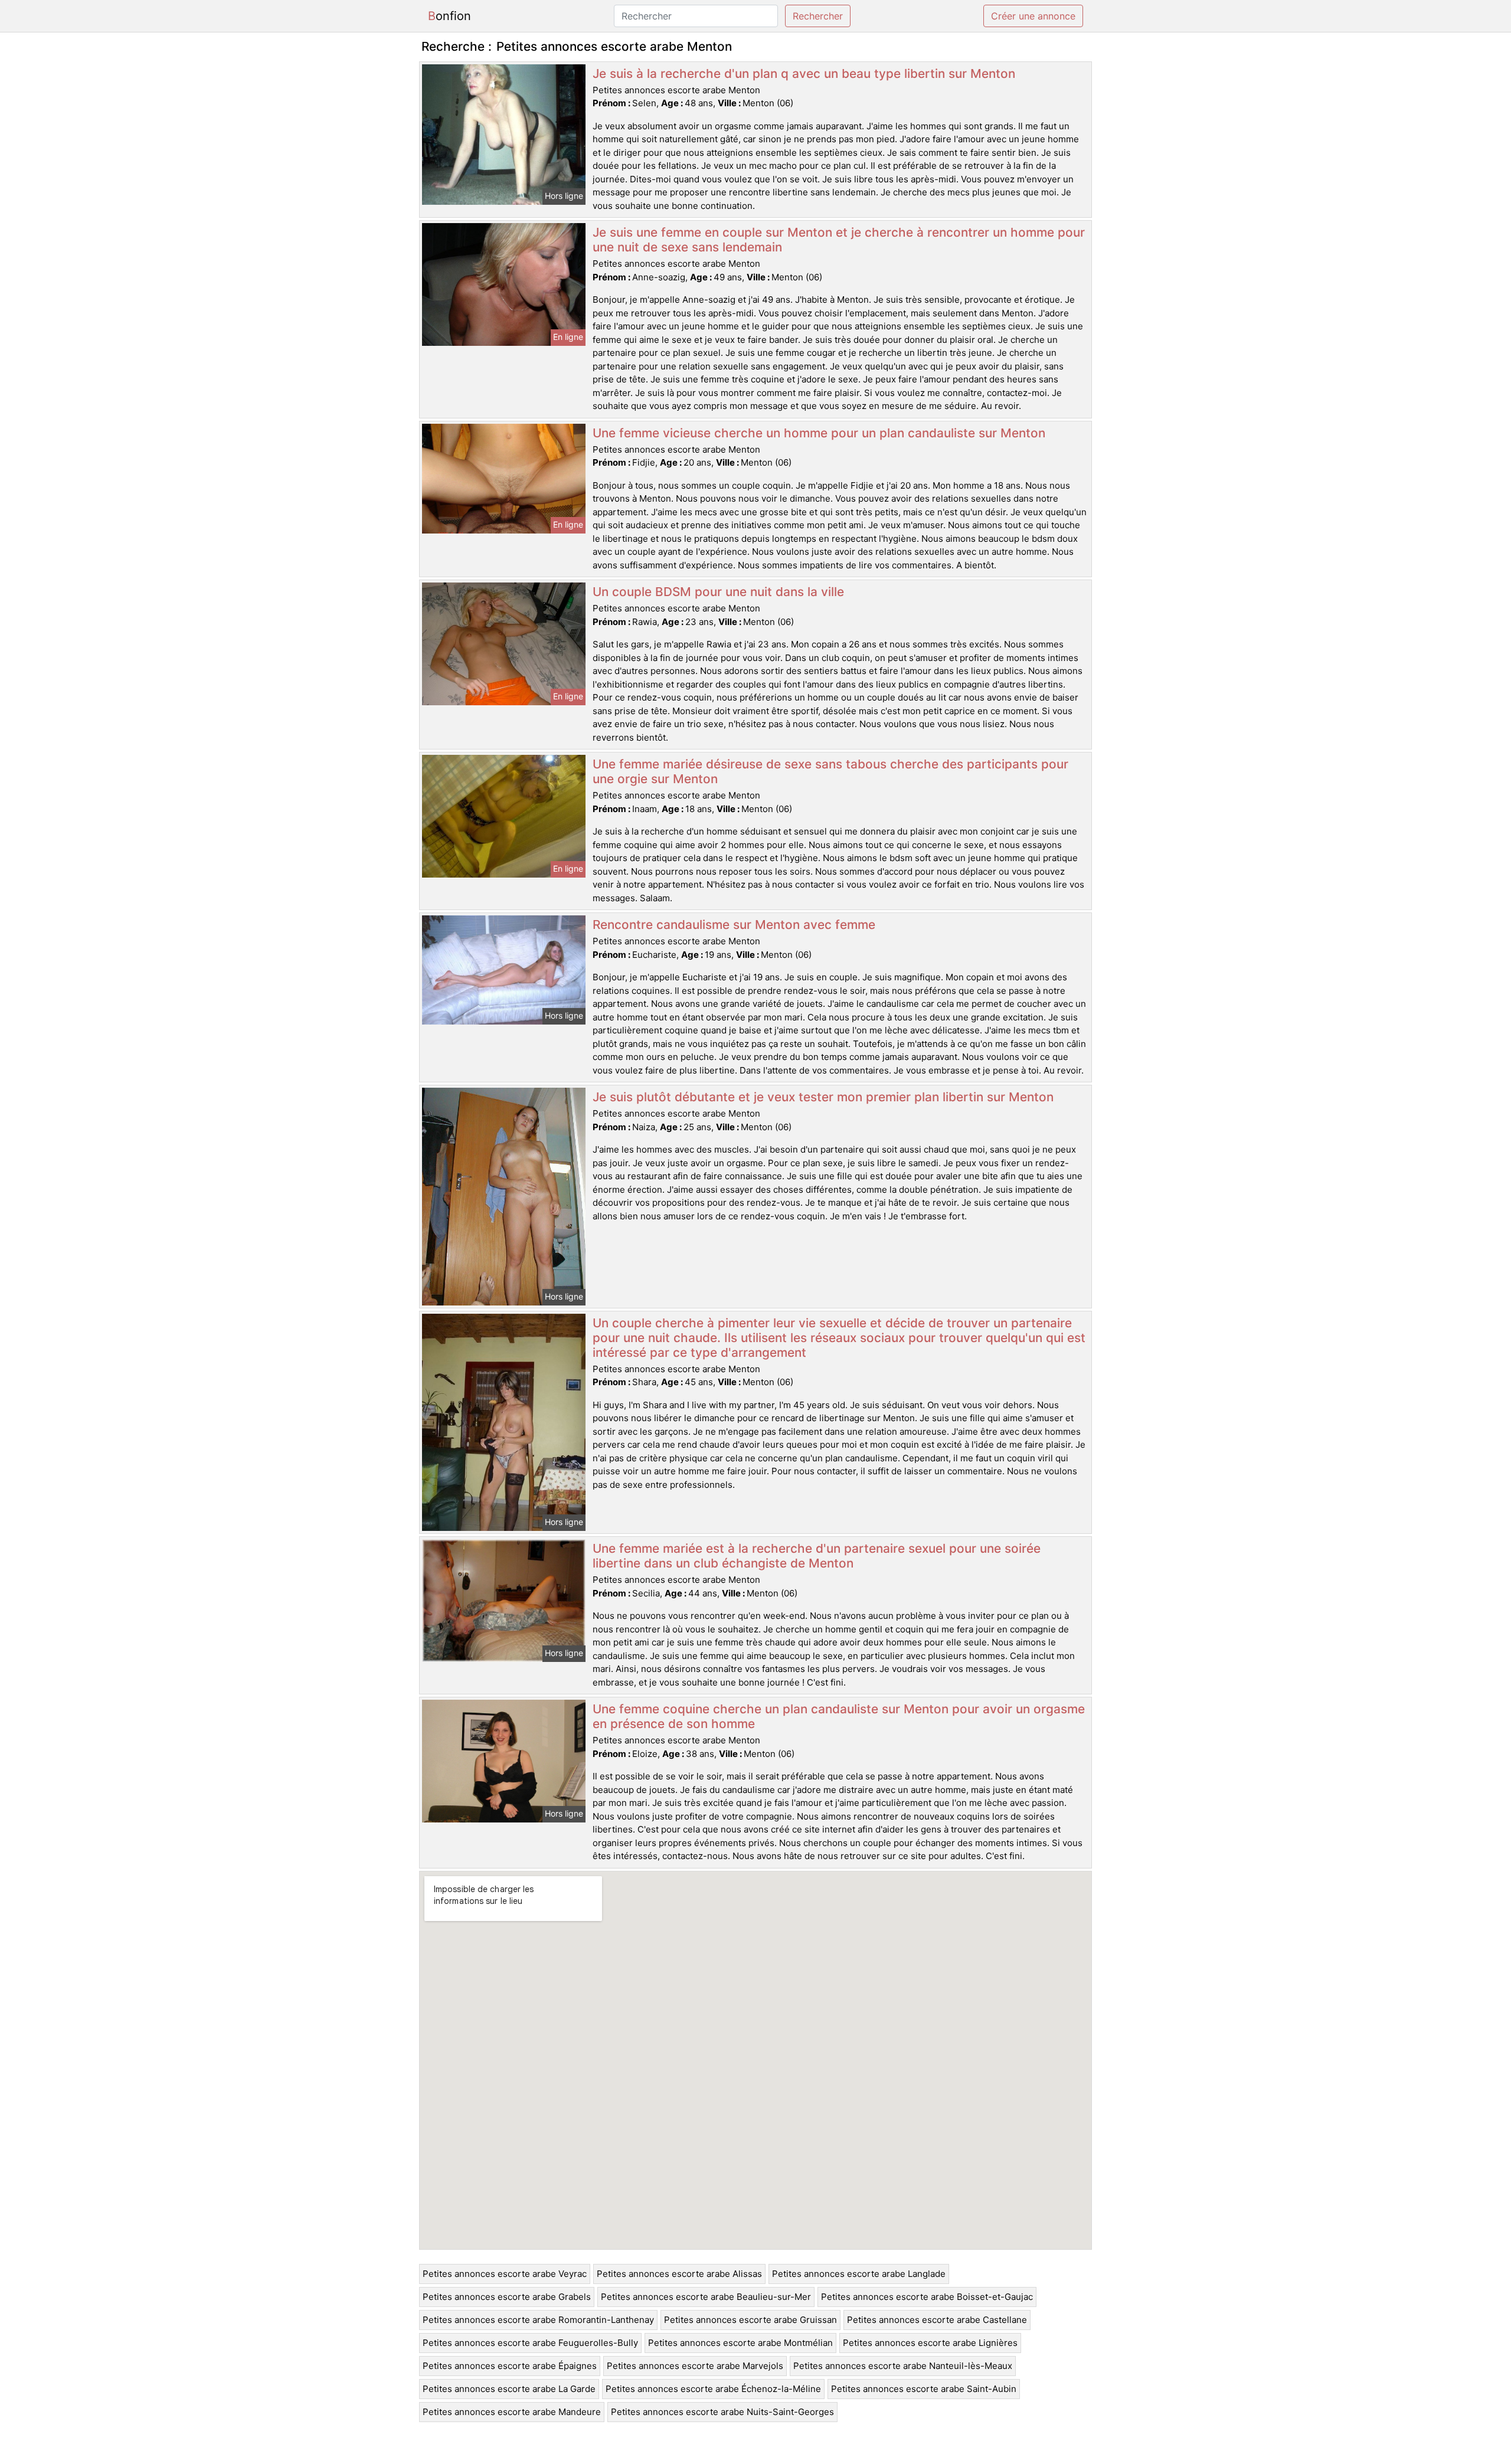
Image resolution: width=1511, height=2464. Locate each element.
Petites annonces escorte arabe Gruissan (750, 2320)
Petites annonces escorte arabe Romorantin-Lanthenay (538, 2320)
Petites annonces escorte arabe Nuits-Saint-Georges (722, 2412)
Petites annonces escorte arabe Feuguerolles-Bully (530, 2343)
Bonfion (449, 16)
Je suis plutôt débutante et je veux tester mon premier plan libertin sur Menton (823, 1097)
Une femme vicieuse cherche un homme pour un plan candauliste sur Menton (819, 433)
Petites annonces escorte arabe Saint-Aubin (924, 2389)
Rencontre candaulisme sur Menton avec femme (734, 925)
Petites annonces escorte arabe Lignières (930, 2343)
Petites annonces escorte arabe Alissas (679, 2274)
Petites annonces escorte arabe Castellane (937, 2320)
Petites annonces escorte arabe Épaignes (510, 2366)
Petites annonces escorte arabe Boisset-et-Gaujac (927, 2297)
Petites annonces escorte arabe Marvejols (695, 2366)
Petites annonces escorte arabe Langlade (859, 2274)
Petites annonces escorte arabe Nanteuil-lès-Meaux (903, 2366)
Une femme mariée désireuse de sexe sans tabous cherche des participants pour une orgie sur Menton (830, 771)
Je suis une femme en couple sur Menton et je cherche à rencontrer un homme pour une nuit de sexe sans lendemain (839, 240)
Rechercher (818, 16)
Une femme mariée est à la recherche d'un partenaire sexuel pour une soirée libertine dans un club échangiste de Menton (817, 1556)
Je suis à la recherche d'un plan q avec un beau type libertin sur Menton (804, 73)
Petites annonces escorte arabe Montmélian (740, 2343)
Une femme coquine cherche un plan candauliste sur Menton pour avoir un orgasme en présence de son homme (839, 1716)
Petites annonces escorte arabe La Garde (509, 2389)
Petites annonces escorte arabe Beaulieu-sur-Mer (706, 2297)
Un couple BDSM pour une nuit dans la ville (718, 592)
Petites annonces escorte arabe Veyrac (505, 2274)
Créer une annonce (1033, 16)
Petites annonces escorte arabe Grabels (507, 2297)
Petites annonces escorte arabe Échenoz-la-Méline (713, 2389)
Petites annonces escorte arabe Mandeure (512, 2412)
